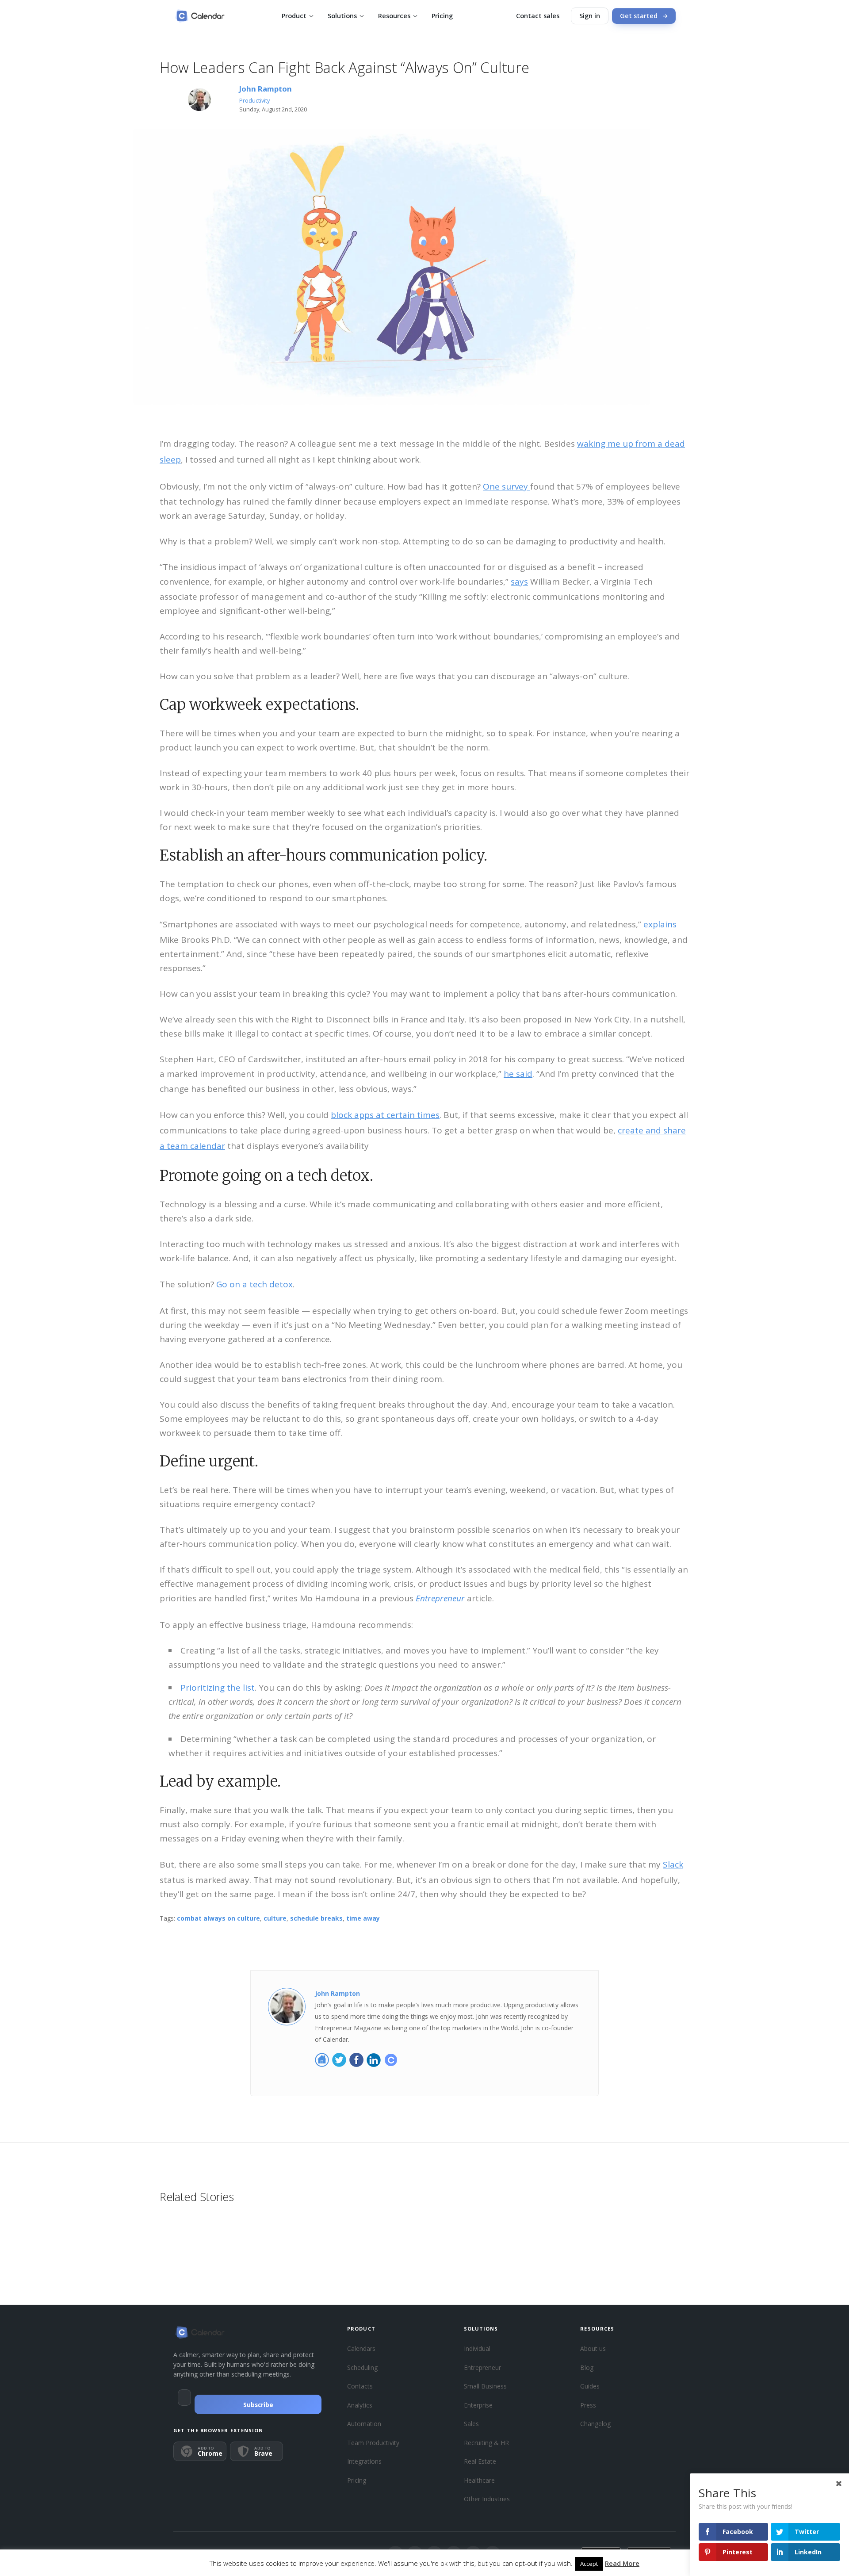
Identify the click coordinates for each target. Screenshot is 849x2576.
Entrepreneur (482, 2367)
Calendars (361, 2348)
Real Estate (480, 2461)
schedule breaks (316, 1918)
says (519, 582)
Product (294, 16)
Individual (477, 2348)
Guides (590, 2386)
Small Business (485, 2386)
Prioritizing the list (218, 1688)
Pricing (442, 16)
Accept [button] (589, 2564)
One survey (507, 486)
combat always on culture (218, 1918)
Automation (364, 2424)
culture (275, 1918)
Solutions (342, 16)
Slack (673, 1864)
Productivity (254, 101)
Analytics (360, 2405)
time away (363, 1918)
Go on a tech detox (254, 1284)
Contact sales (538, 16)
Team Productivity (373, 2443)
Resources (394, 16)
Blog (587, 2367)
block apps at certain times (385, 1115)
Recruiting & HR (486, 2443)
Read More (622, 2563)
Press (588, 2405)
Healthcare (479, 2480)
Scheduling (362, 2367)
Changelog (595, 2424)
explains (660, 924)
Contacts (360, 2386)
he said (518, 1074)
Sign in (590, 16)
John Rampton (266, 89)
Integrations (364, 2461)
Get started (639, 16)
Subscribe (258, 2405)
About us (593, 2348)
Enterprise (478, 2405)
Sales (471, 2424)
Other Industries (487, 2499)
